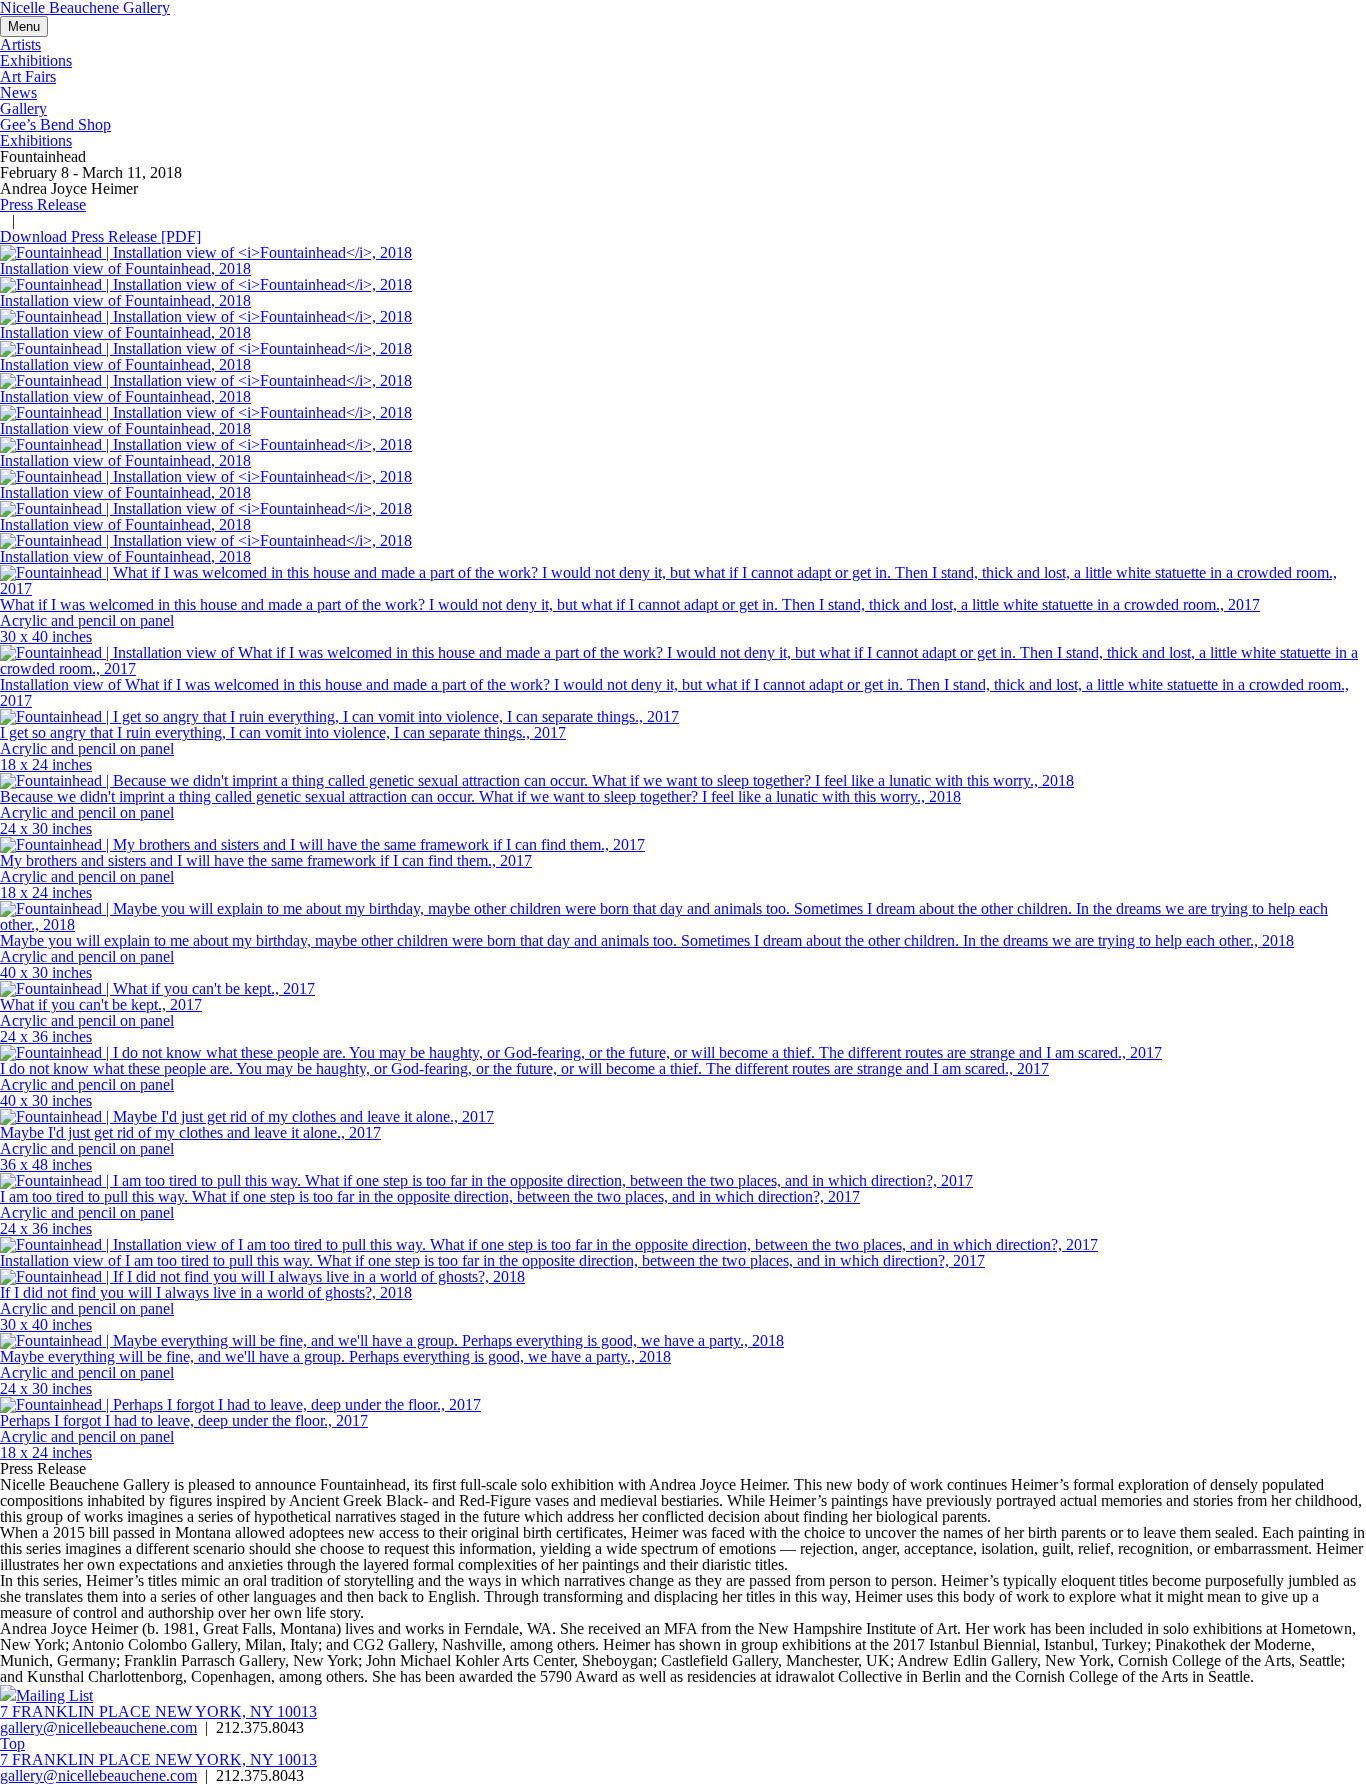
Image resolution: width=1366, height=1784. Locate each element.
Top (12, 1743)
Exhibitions (36, 140)
